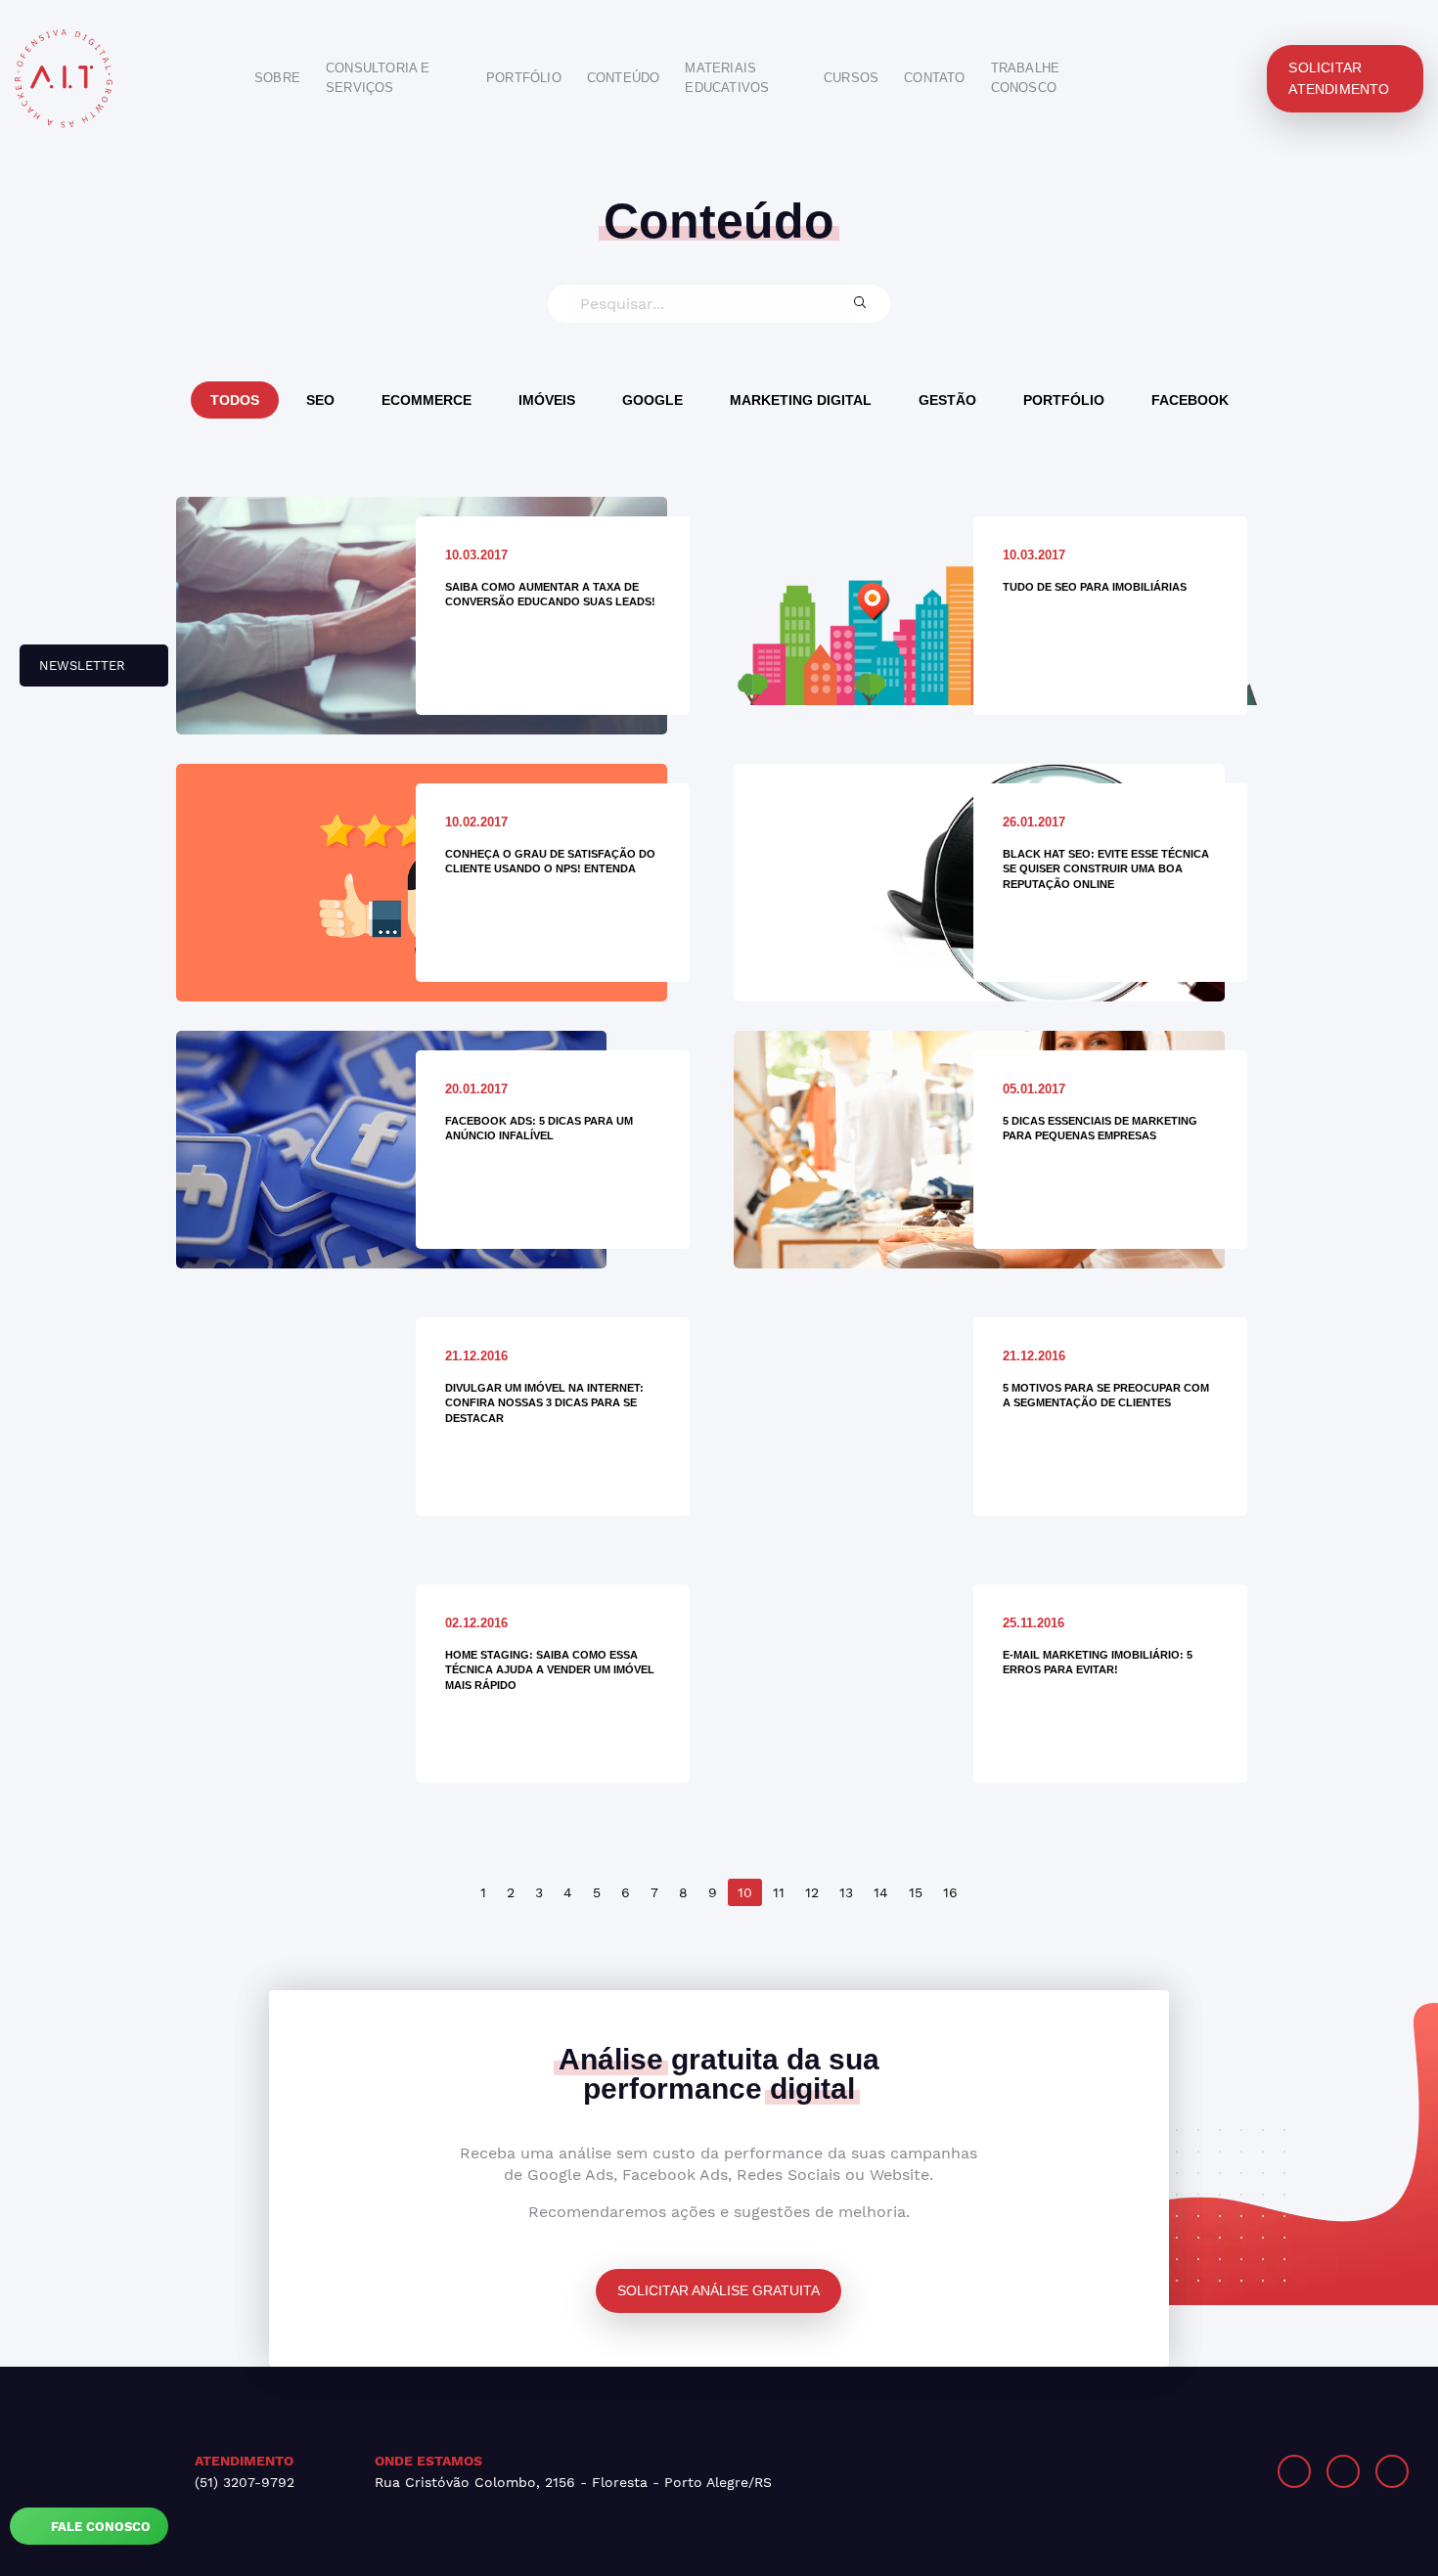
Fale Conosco (99, 2527)
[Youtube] (1392, 2471)
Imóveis (547, 400)
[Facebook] (1343, 2471)
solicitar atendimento (1339, 78)
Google (652, 400)
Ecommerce (427, 400)
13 (846, 1892)
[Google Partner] (1086, 2471)
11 (779, 1892)
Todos (235, 400)
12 (812, 1892)
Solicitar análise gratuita (719, 2290)
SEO (320, 400)
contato (934, 78)
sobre (277, 78)
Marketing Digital (801, 400)
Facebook (1190, 400)
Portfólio (1064, 400)
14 (881, 1892)
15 (916, 1892)
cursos (851, 78)
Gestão (947, 400)
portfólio (524, 78)
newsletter (74, 673)
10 (745, 1892)
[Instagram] (1294, 2471)
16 (950, 1892)
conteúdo (624, 78)
